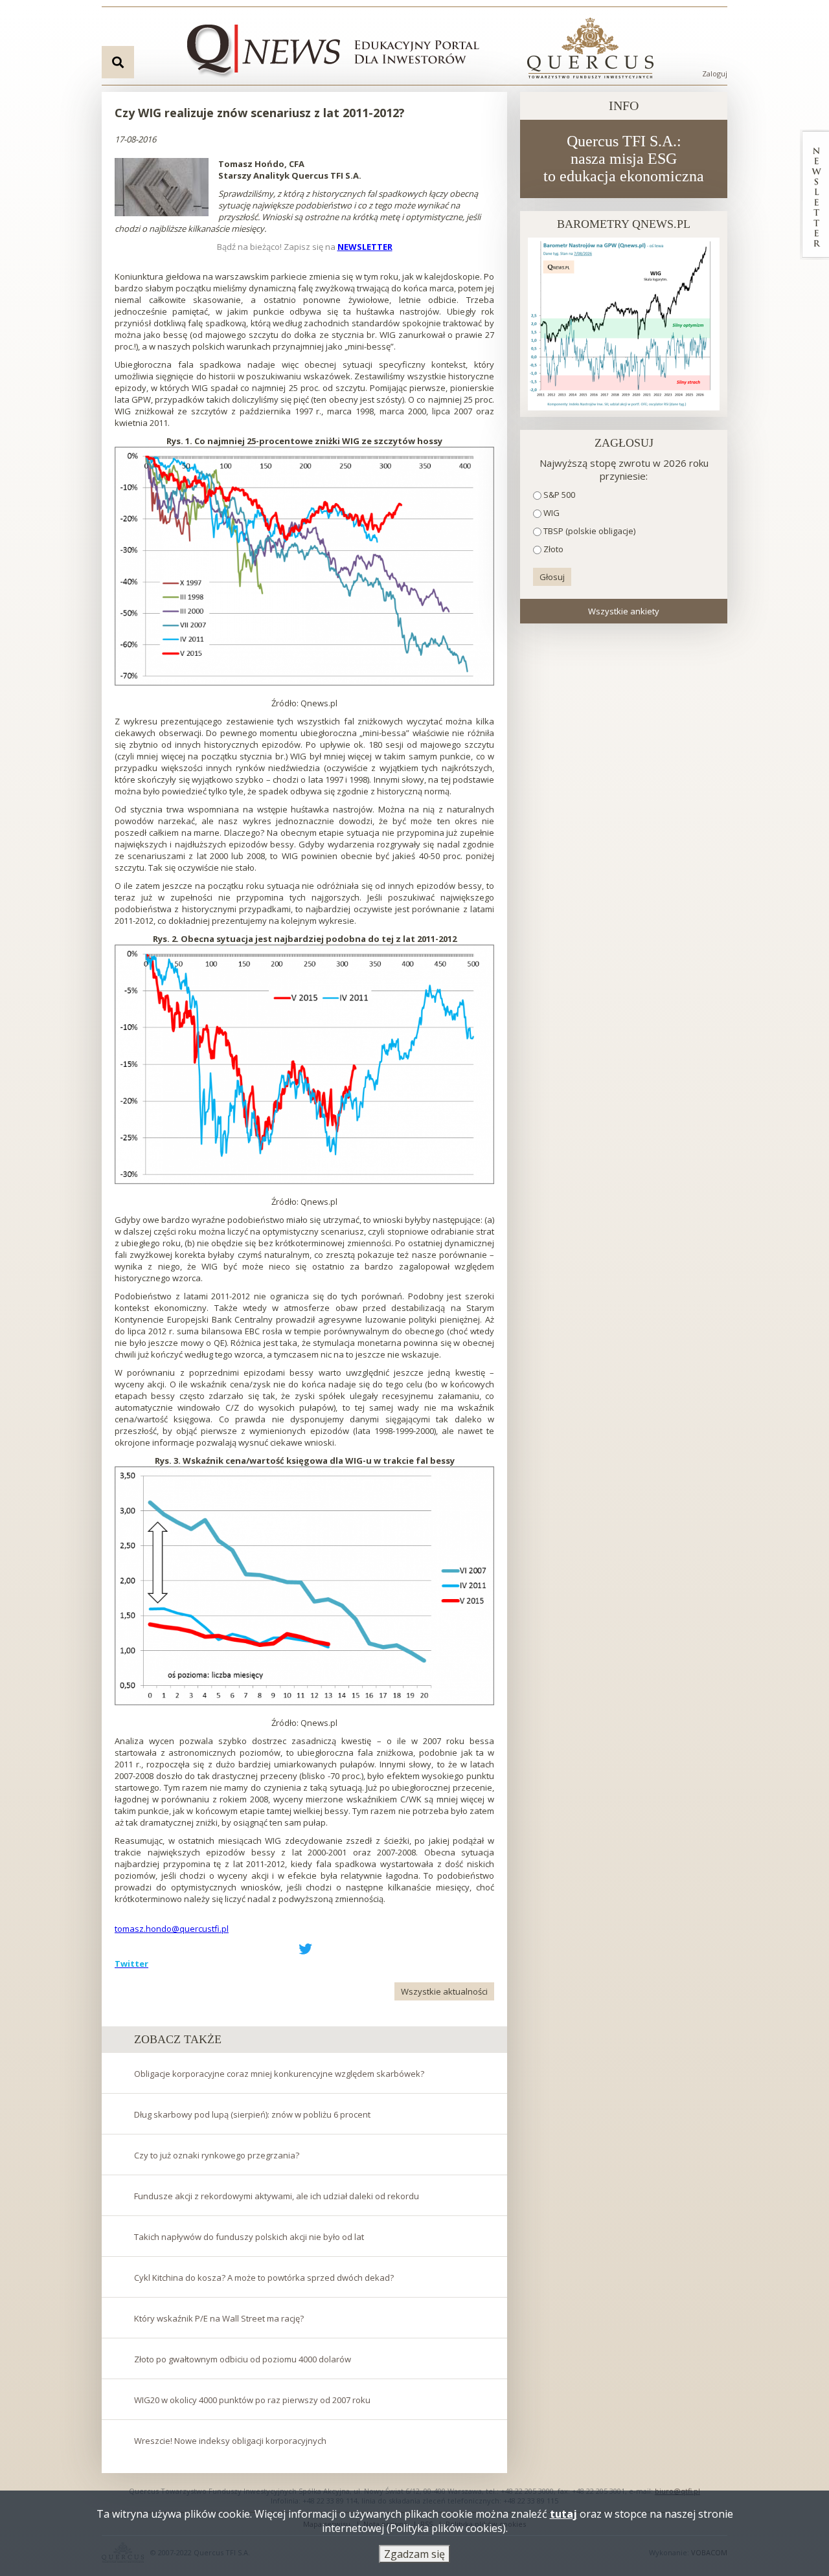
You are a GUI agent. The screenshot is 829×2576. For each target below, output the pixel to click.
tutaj (563, 2514)
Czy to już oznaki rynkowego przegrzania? (217, 2155)
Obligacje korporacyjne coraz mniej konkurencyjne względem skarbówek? (279, 2074)
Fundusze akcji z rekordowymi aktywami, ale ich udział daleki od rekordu (277, 2196)
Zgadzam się (414, 2554)
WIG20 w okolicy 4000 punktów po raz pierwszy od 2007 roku (252, 2400)
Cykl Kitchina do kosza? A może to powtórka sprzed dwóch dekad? (264, 2278)
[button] (162, 187)
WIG (551, 513)
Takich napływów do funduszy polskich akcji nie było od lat (249, 2237)
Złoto (553, 549)
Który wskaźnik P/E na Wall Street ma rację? (219, 2318)
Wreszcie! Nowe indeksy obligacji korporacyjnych (230, 2441)
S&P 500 (559, 495)
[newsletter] (814, 195)
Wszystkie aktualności (444, 1991)
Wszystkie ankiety (624, 611)
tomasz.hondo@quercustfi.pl (172, 1929)
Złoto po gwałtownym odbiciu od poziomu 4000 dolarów (243, 2359)
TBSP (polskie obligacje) (589, 531)
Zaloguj (715, 73)
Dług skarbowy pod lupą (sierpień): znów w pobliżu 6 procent (252, 2114)
